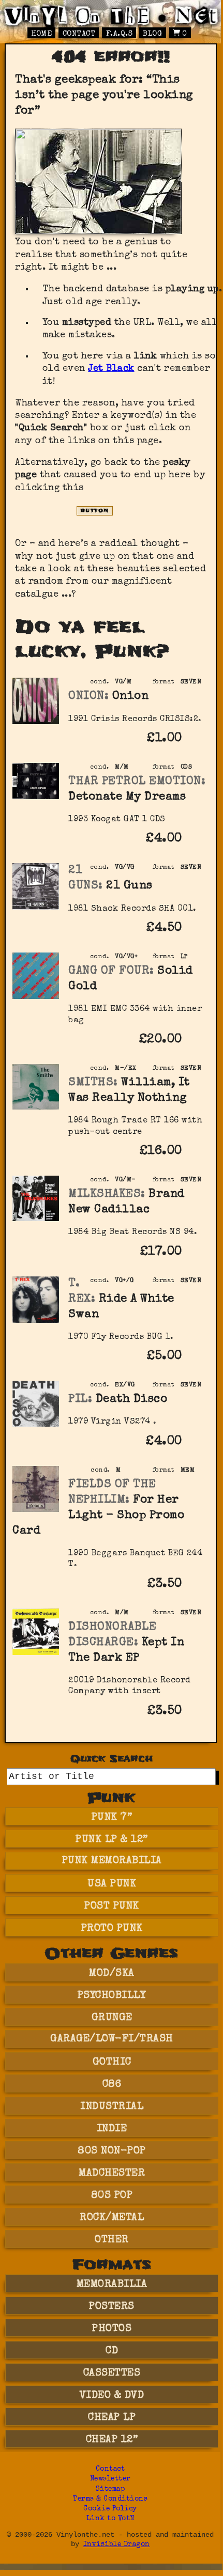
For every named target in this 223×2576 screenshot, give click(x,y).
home (41, 34)
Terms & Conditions (110, 2499)
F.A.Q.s (120, 34)
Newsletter (110, 2479)
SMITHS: (93, 1083)
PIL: (80, 1400)
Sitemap (110, 2489)
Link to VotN (110, 2519)
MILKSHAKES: (107, 1195)
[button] (196, 746)
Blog (152, 34)
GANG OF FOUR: (111, 971)
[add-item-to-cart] (196, 740)
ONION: (88, 697)
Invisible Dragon (117, 2545)
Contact (79, 34)
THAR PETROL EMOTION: (137, 782)
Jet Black (111, 369)
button (95, 511)
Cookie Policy (110, 2509)
